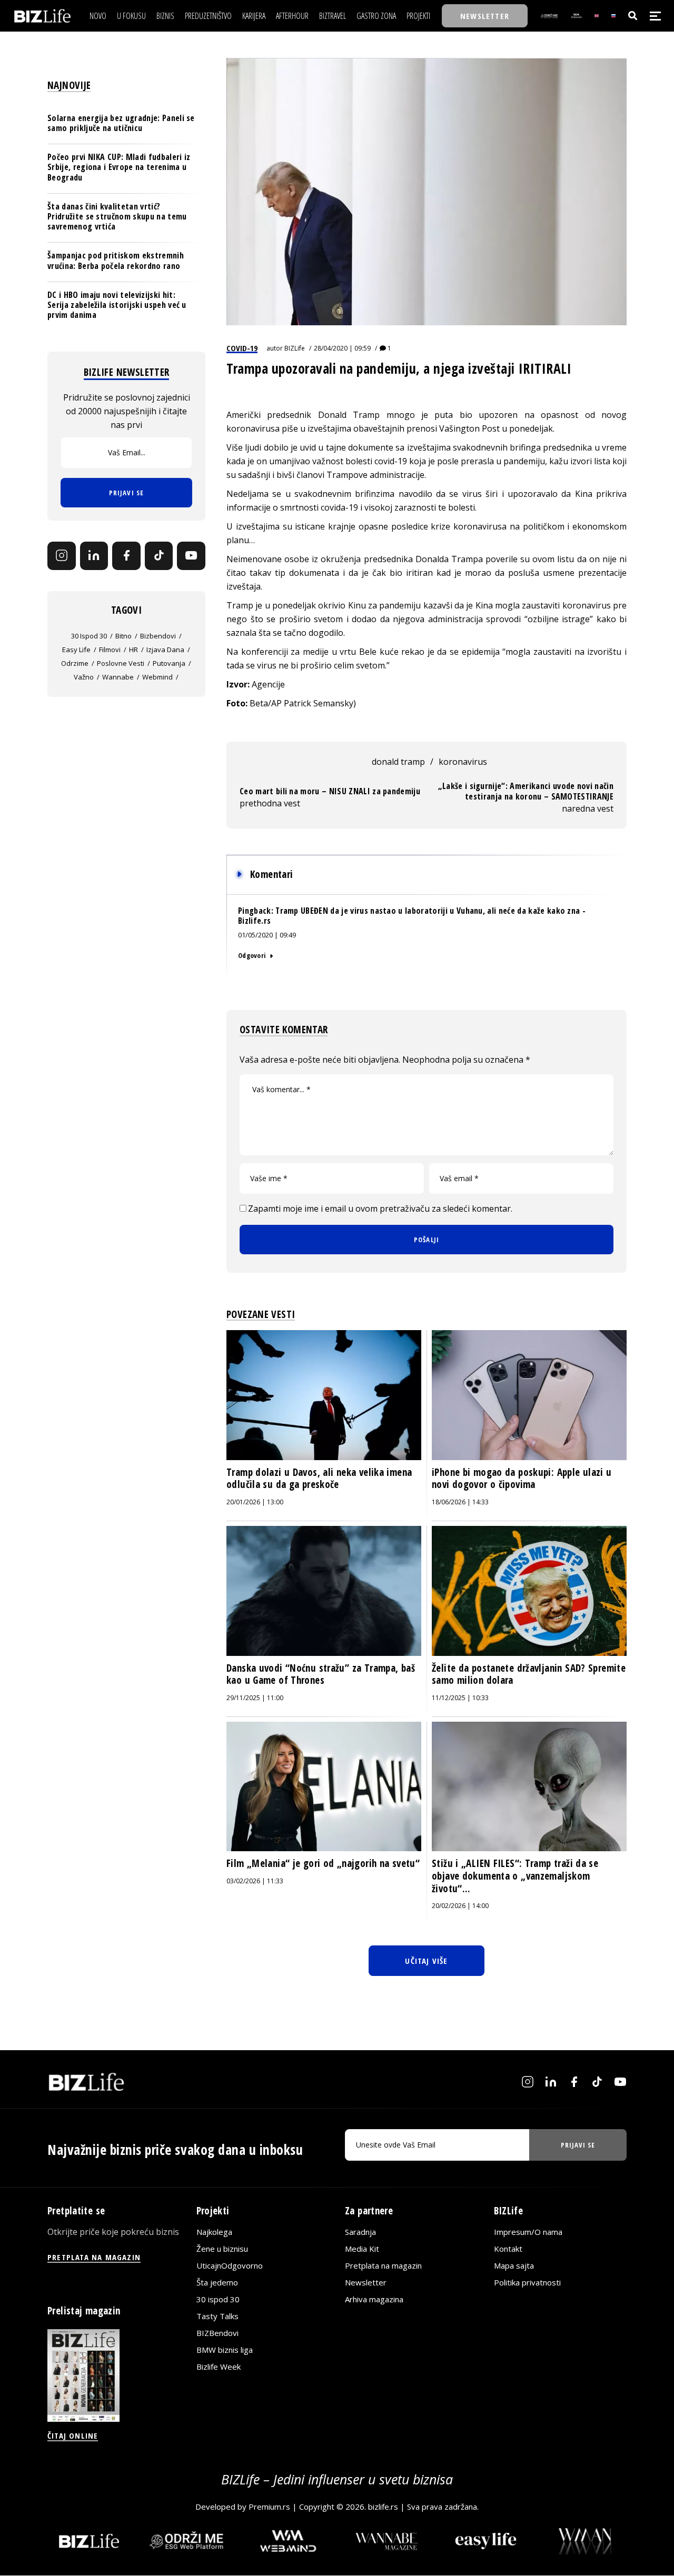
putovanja (169, 663)
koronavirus (463, 762)
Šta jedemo (217, 2282)
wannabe (118, 677)
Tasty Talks (217, 2316)
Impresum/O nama (528, 2232)
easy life (76, 650)
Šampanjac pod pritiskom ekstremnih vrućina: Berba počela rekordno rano (116, 260)
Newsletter (366, 2282)
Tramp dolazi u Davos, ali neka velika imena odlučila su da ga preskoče (319, 1479)
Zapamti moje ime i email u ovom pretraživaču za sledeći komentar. (380, 1209)
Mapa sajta (514, 2265)
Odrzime (75, 663)
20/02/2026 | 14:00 (460, 1906)
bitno (123, 636)
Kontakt (508, 2249)
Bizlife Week (219, 2367)
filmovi (110, 650)
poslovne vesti (121, 663)
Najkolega (214, 2232)
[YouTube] (191, 556)
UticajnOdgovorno (230, 2265)
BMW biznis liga (225, 2350)
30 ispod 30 (89, 636)
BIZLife (295, 348)
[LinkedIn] (94, 556)
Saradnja (360, 2232)
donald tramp (398, 762)
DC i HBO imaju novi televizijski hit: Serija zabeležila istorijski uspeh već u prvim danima (117, 305)
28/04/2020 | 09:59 (342, 348)
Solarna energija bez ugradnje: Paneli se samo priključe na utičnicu (121, 123)
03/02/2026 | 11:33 (255, 1881)
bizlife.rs (383, 2507)
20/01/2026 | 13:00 (255, 1502)
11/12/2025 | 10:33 (460, 1698)
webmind (157, 677)
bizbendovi (158, 636)
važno (84, 677)
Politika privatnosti (527, 2282)
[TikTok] (159, 556)
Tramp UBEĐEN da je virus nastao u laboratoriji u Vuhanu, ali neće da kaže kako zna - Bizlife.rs (412, 916)
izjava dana (165, 650)
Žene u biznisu (222, 2249)
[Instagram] (62, 556)
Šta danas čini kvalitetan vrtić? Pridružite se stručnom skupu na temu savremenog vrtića (117, 216)
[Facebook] (126, 556)
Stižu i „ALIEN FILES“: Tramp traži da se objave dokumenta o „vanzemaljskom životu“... (515, 1876)
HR (133, 650)
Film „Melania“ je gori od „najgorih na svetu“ (323, 1863)
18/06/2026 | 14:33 (460, 1502)
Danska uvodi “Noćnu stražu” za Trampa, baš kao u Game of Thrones (321, 1674)
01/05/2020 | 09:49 (267, 935)
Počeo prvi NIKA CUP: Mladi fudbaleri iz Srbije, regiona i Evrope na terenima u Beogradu (119, 167)
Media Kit (362, 2249)
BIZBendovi (217, 2333)
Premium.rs (269, 2507)
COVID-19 (242, 348)
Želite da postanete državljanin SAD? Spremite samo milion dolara (529, 1674)
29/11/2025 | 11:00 (255, 1698)
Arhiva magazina (374, 2299)
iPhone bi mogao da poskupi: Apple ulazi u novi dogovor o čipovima (522, 1479)
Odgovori (252, 955)
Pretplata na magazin (383, 2265)
